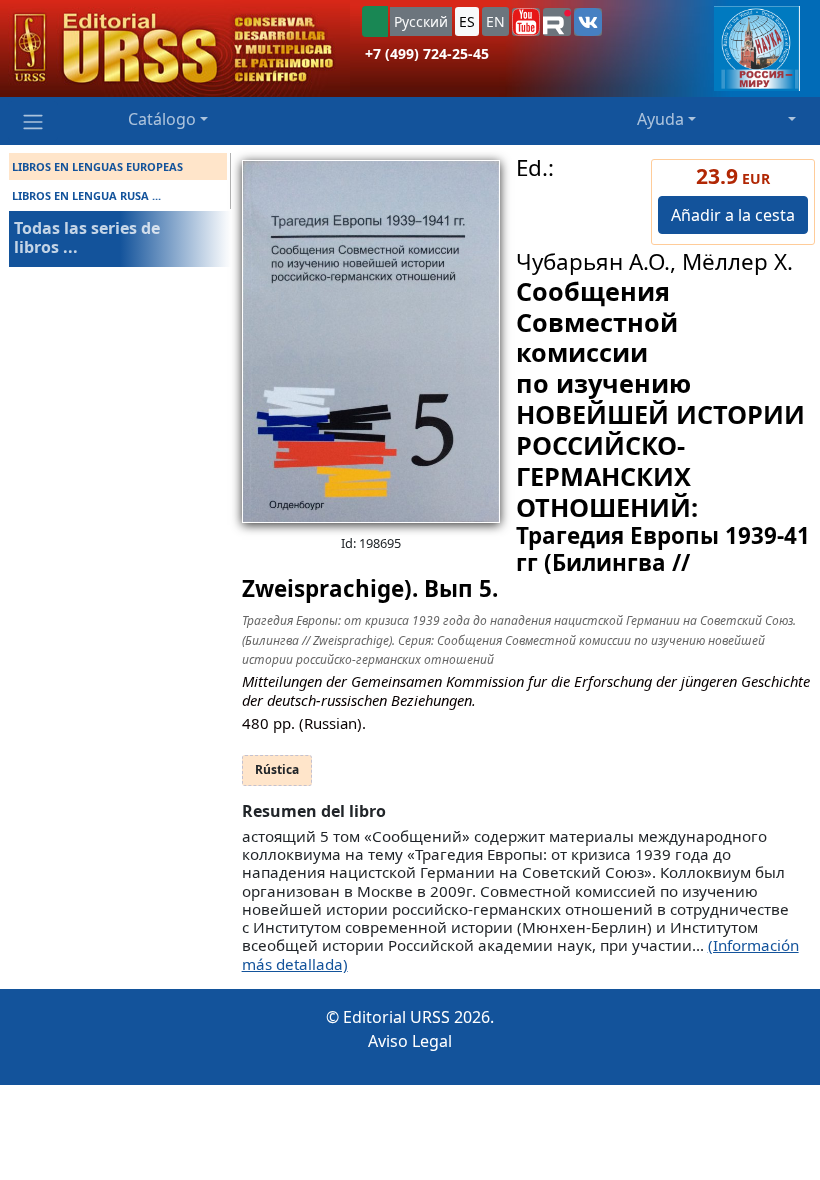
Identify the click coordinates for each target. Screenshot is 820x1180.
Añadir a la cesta (733, 215)
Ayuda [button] (660, 119)
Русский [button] (421, 21)
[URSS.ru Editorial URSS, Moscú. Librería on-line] (175, 48)
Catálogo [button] (162, 119)
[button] (526, 22)
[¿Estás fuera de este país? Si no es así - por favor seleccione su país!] (375, 21)
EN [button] (495, 21)
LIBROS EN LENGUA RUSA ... (86, 195)
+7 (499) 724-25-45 (427, 53)
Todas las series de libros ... (87, 237)
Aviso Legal (410, 1041)
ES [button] (467, 21)
